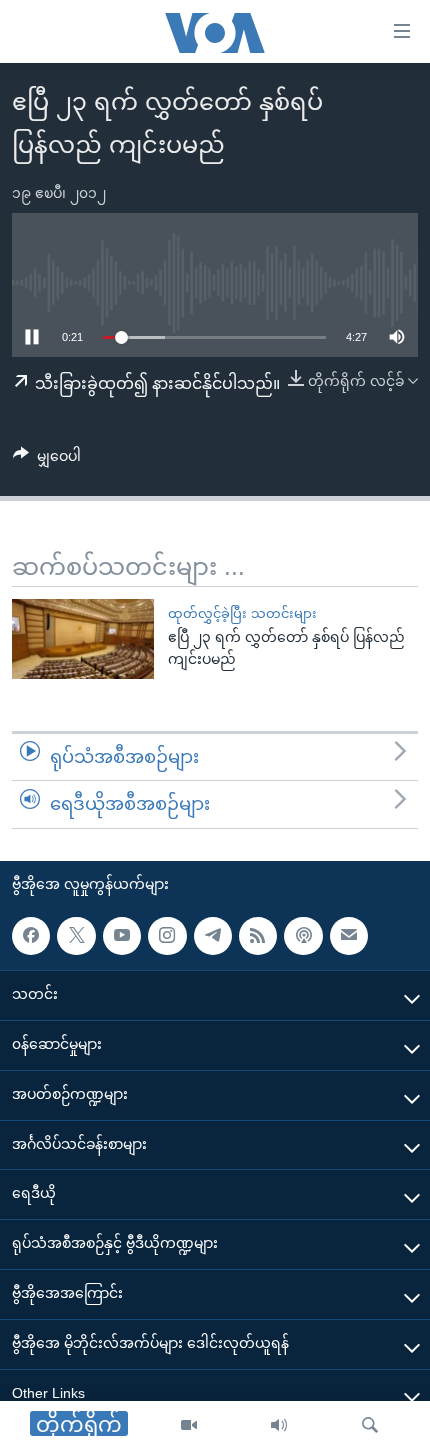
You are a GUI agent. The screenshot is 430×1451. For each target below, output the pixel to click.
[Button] (47, 460)
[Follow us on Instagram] (167, 936)
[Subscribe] (349, 936)
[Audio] (279, 1426)
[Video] (189, 1426)
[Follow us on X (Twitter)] (76, 936)
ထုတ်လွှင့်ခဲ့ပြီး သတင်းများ (242, 613)
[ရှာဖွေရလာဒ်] (370, 1426)
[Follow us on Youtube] (122, 936)
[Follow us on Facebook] (31, 936)
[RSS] (258, 936)
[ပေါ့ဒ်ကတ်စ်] (303, 936)
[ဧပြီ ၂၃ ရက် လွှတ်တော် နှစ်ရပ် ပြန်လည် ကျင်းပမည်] (83, 639)
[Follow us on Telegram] (213, 936)
